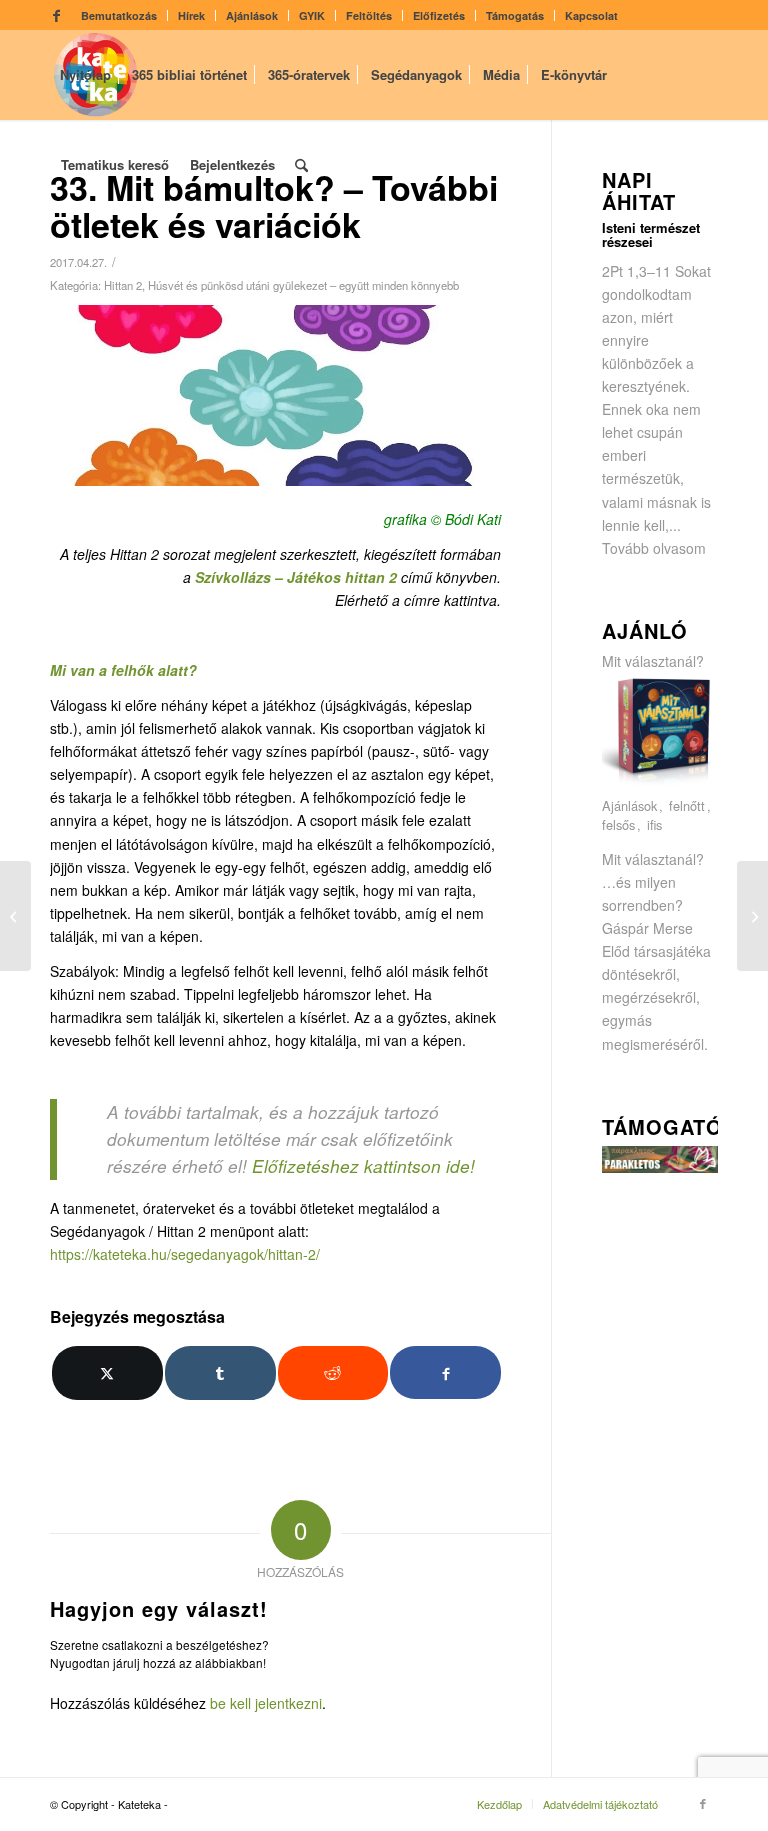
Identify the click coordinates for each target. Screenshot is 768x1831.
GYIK (312, 15)
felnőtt (687, 806)
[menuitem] (119, 15)
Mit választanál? (653, 661)
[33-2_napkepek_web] (275, 395)
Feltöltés (369, 15)
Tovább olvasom (654, 548)
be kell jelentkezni (266, 1703)
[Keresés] (301, 165)
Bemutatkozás (119, 15)
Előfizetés (439, 15)
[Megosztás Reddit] (333, 1373)
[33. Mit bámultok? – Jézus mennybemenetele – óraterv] (15, 916)
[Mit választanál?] (660, 783)
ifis (654, 825)
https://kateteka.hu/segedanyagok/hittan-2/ (185, 1254)
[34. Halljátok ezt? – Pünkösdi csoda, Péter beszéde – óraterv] (752, 916)
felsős (618, 825)
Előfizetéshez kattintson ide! (363, 1166)
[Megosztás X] (107, 1373)
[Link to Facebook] (56, 15)
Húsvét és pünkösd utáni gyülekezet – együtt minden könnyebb (303, 285)
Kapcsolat (591, 15)
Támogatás (515, 15)
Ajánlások (252, 15)
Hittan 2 (123, 285)
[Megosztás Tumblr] (220, 1373)
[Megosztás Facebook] (445, 1372)
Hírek (191, 15)
